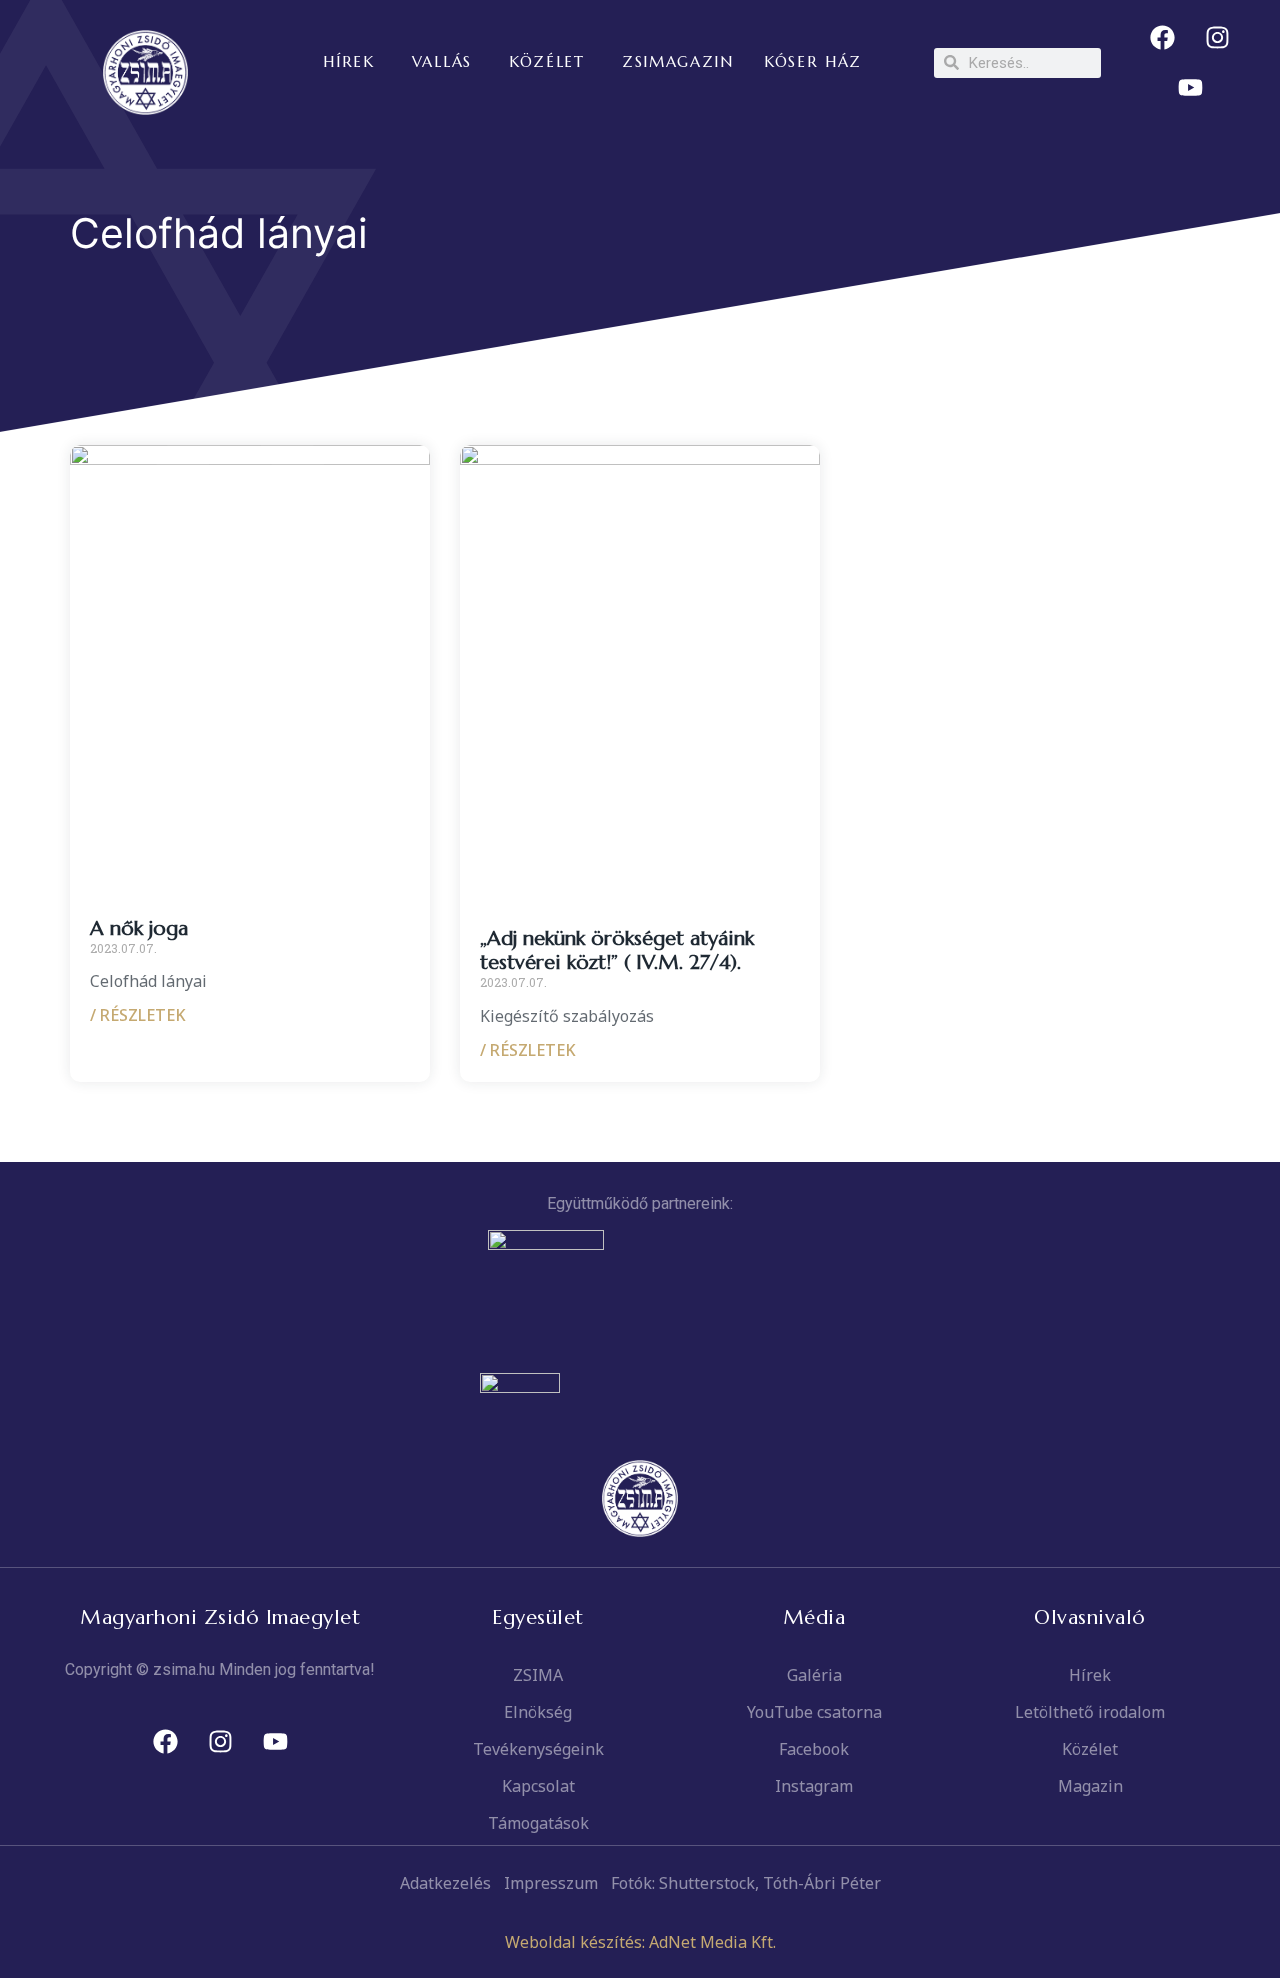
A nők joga (139, 928)
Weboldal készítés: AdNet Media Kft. (640, 1942)
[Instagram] (1218, 38)
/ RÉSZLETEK (138, 1015)
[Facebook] (1163, 38)
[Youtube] (1190, 88)
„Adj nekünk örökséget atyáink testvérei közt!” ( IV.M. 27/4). (617, 950)
